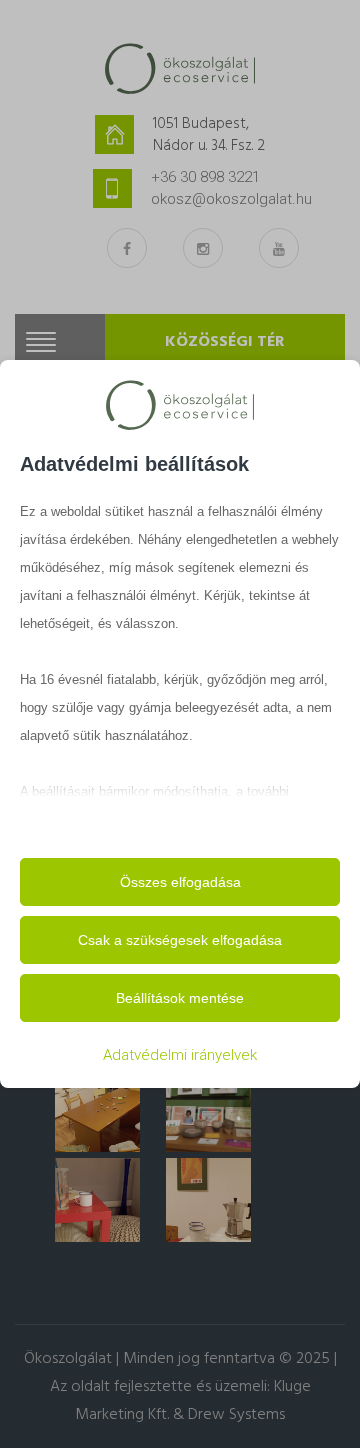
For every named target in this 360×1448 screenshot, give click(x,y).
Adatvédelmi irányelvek (180, 1055)
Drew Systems (236, 1415)
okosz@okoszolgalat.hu (231, 199)
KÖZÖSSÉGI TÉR (225, 342)
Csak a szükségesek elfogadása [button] (180, 940)
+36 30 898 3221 (205, 177)
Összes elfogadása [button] (180, 882)
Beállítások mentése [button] (180, 998)
